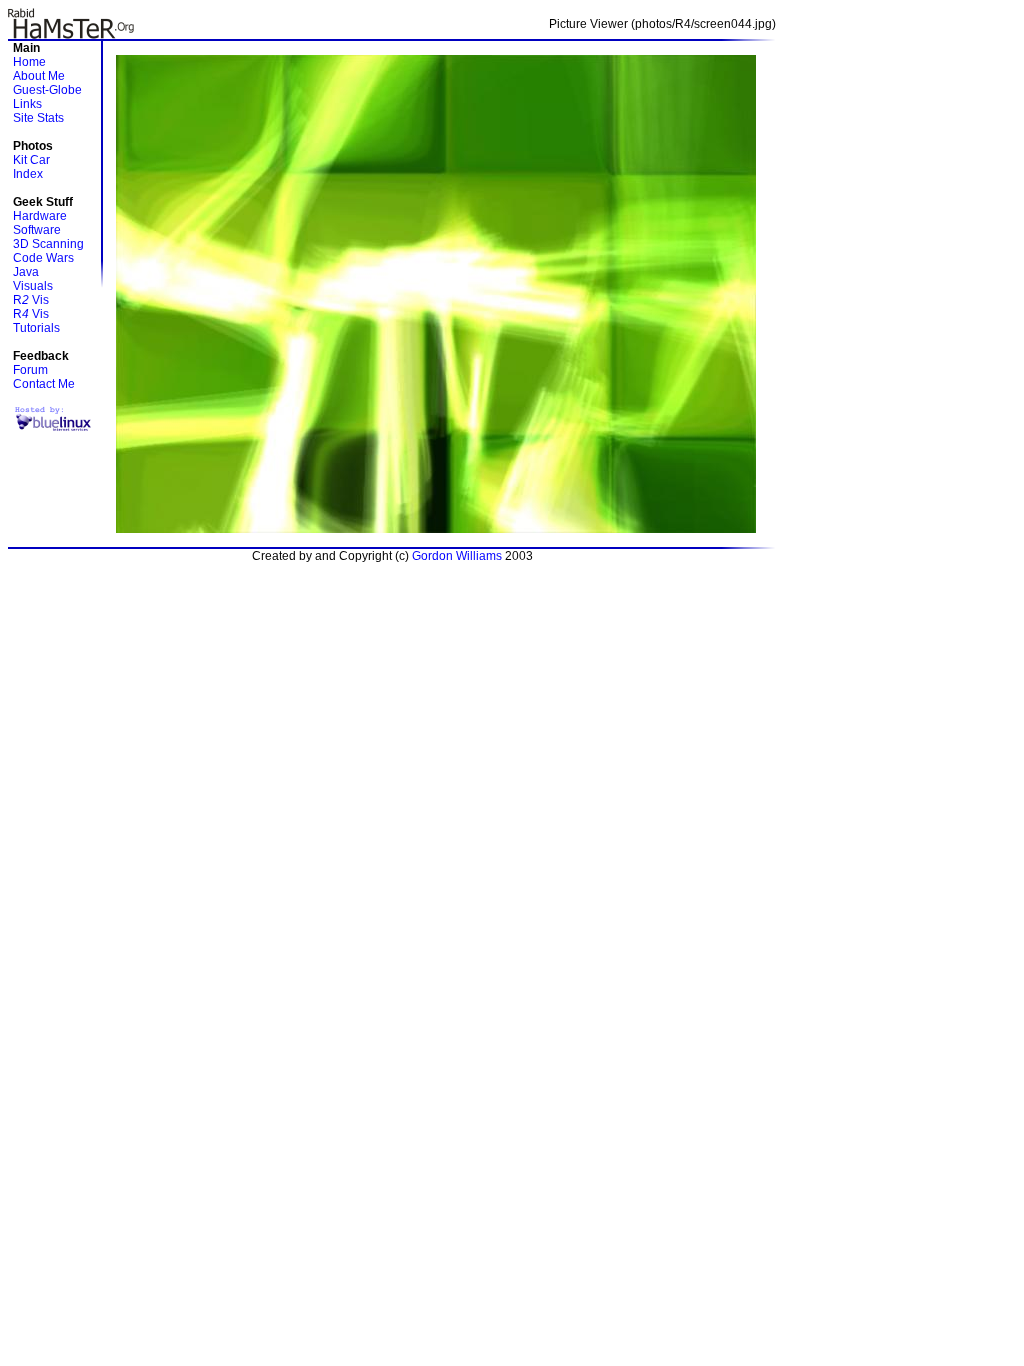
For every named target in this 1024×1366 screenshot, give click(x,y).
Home (29, 62)
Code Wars (43, 258)
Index (28, 174)
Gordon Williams (457, 556)
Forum (30, 370)
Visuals (33, 286)
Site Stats (38, 118)
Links (27, 104)
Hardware (40, 216)
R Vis (31, 300)
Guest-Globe (47, 90)
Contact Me (44, 384)
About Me (39, 76)
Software (37, 230)
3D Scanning (48, 244)
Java (26, 272)
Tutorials (36, 328)
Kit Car (31, 160)
